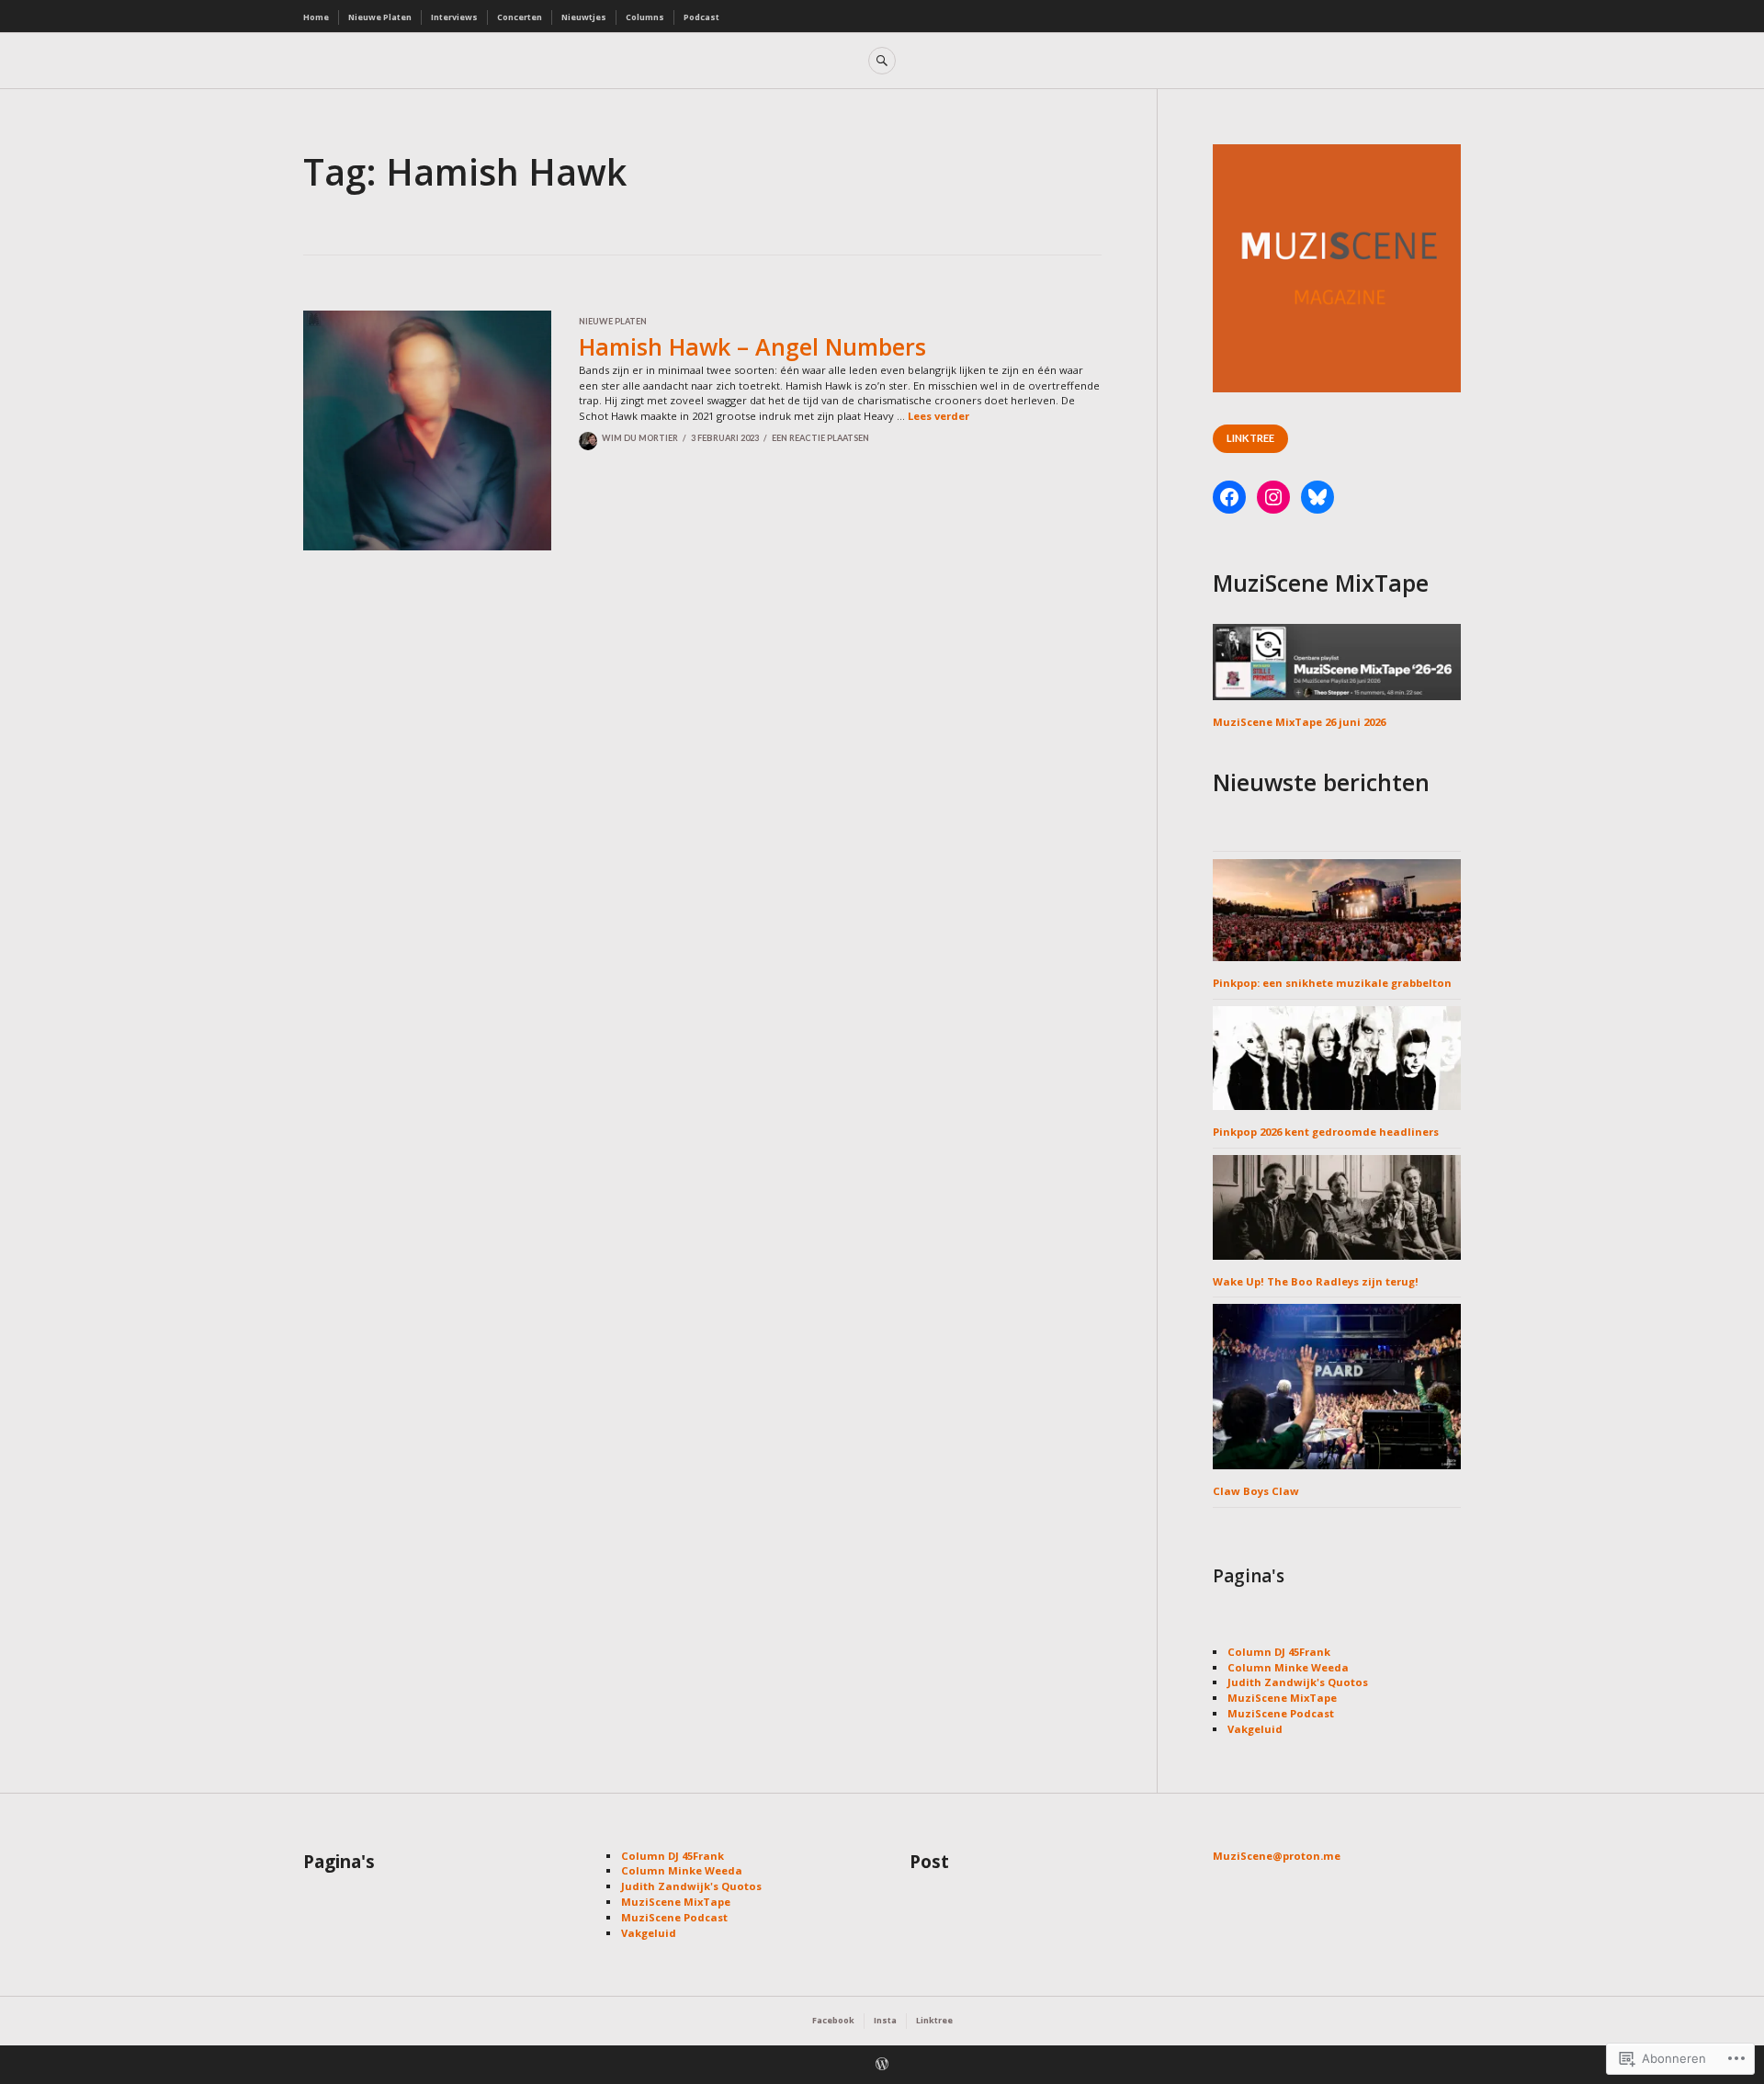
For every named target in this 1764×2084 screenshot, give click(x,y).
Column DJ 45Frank (1279, 1652)
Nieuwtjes (584, 17)
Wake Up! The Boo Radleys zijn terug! (1316, 1281)
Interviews (454, 17)
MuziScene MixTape (1282, 1698)
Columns (645, 17)
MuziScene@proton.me (1277, 1856)
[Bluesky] (1317, 497)
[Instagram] (1273, 497)
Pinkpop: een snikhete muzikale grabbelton (1332, 983)
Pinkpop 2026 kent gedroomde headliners (1326, 1132)
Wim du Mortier (640, 438)
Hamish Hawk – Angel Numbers (752, 346)
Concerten (520, 17)
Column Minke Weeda (1288, 1667)
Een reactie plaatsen (820, 438)
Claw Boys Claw (1256, 1491)
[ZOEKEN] (882, 61)
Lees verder (939, 416)
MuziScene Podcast (1281, 1713)
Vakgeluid (1255, 1729)
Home (316, 17)
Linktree (1250, 438)
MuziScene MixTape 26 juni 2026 (1299, 722)
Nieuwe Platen (380, 17)
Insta (885, 2020)
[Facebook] (1229, 497)
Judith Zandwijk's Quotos (1298, 1682)
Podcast (701, 17)
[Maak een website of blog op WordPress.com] (882, 2066)
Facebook (833, 2020)
